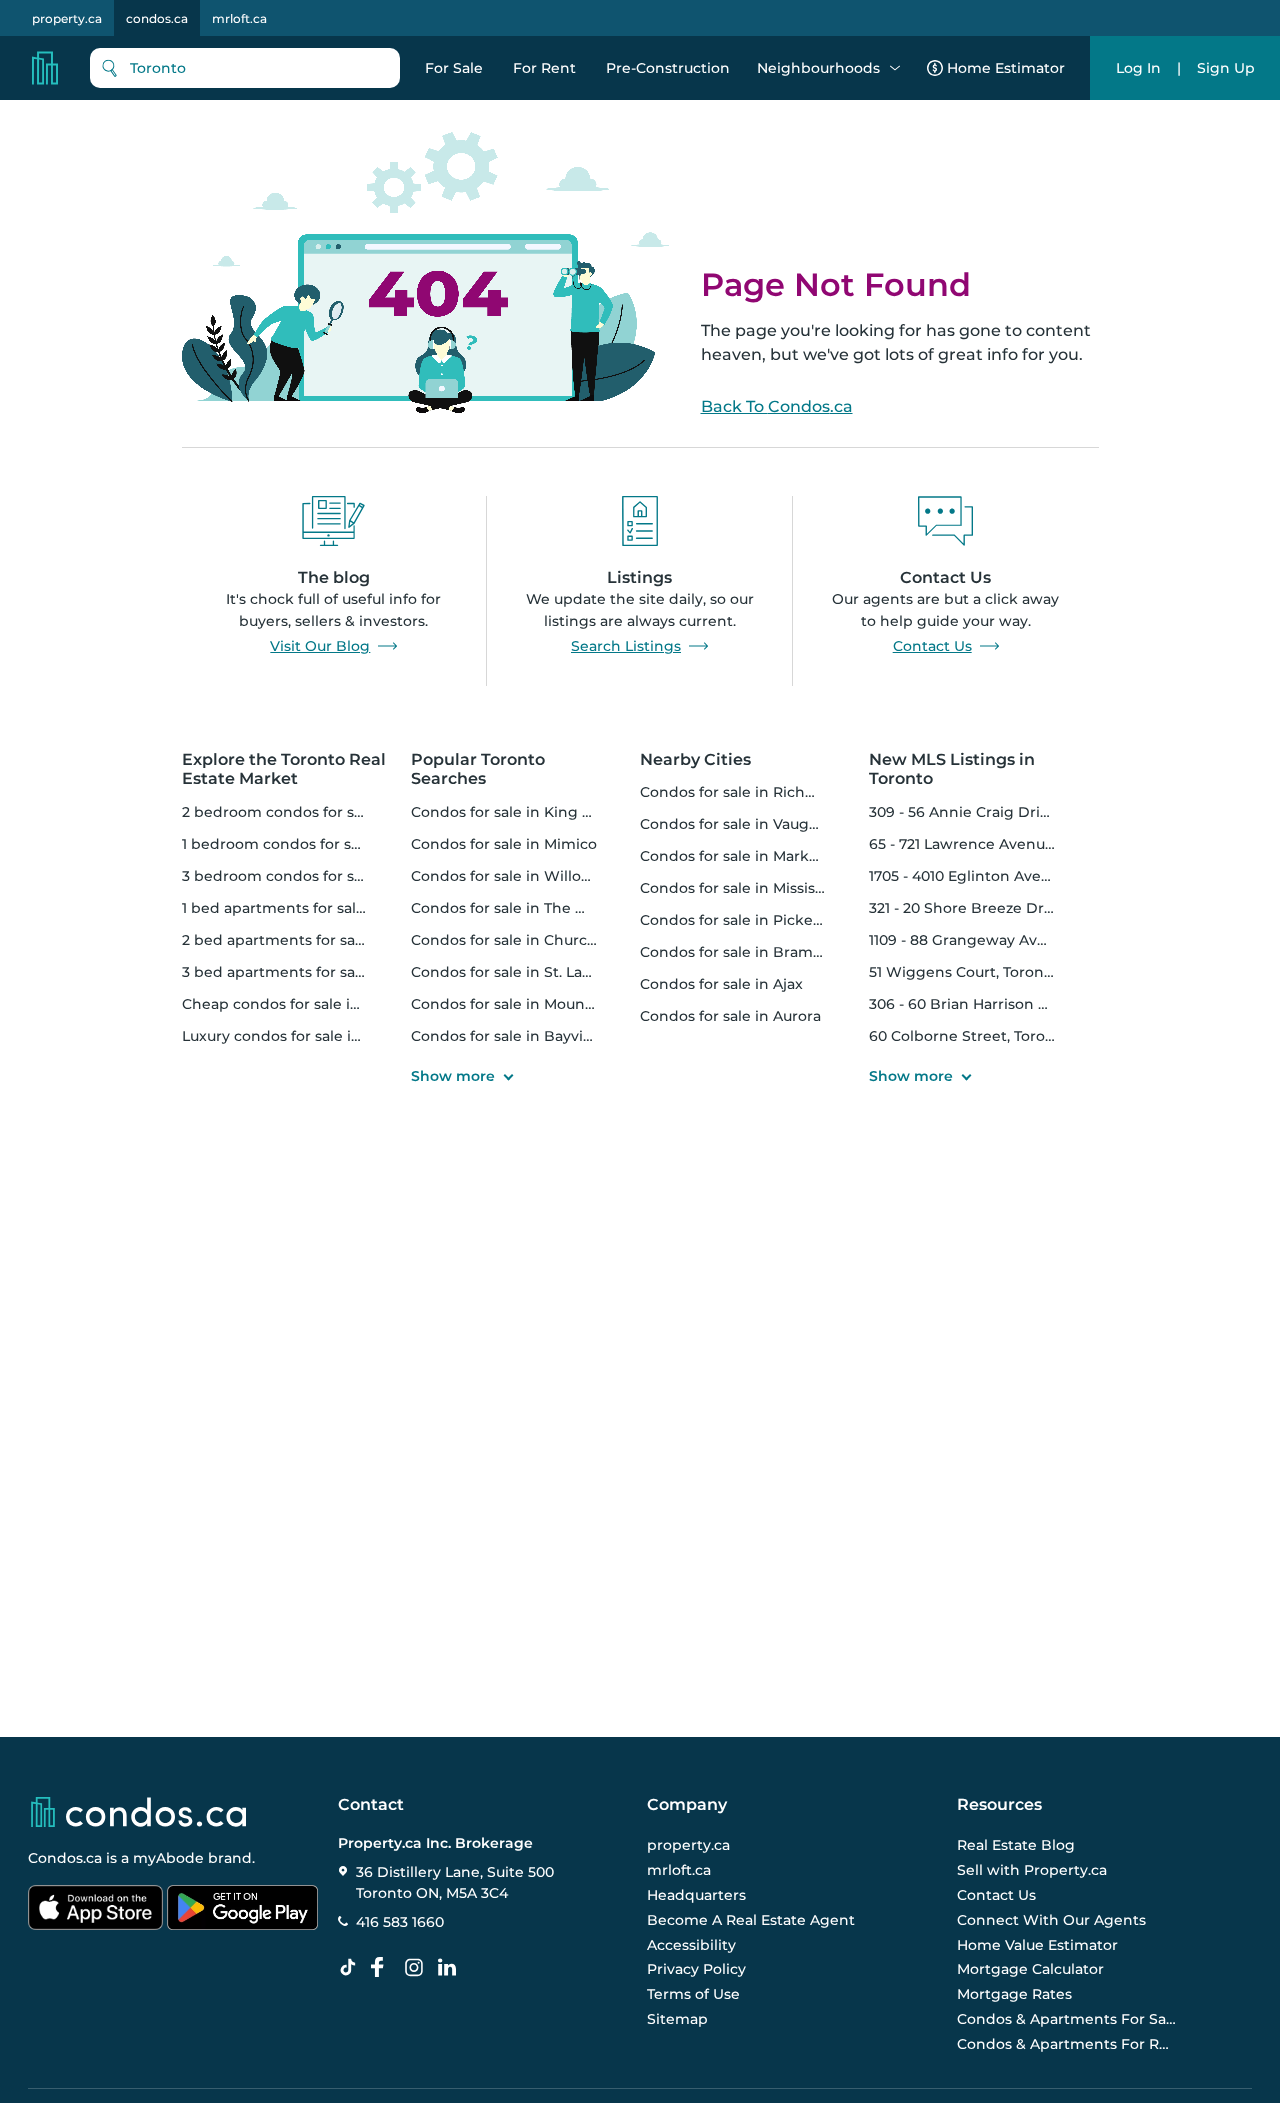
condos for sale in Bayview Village (534, 1036)
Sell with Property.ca (1032, 1870)
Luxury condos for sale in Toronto (301, 1036)
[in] (418, 1968)
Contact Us (932, 646)
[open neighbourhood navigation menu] (895, 68)
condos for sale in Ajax (721, 984)
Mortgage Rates (1014, 1994)
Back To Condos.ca (777, 407)
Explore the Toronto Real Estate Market (284, 769)
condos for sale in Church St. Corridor (547, 940)
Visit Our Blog (320, 646)
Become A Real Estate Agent (751, 1920)
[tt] (352, 1968)
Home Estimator (1006, 68)
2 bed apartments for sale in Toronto (314, 940)
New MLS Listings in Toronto (952, 769)
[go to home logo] (137, 1812)
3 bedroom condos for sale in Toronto (317, 876)
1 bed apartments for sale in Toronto (312, 908)
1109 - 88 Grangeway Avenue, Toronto (1003, 940)
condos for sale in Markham (741, 856)
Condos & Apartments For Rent (1067, 2044)
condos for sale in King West (515, 812)
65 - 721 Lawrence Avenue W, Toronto (1002, 844)
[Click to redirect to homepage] (45, 68)
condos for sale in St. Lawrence (524, 972)
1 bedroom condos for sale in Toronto (316, 844)
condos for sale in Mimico (504, 844)
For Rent (544, 68)
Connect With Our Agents (1051, 1920)
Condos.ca (65, 1858)
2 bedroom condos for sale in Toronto (317, 812)
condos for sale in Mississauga (748, 888)
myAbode (168, 1858)
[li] (451, 1968)
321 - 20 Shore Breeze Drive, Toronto (998, 908)
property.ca (67, 18)
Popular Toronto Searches (478, 769)
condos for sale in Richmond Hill (758, 792)
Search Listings (626, 646)
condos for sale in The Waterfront (533, 908)
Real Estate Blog (1016, 1845)
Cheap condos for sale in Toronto (301, 1004)
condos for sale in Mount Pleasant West (554, 1004)
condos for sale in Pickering (741, 920)
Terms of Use (693, 1994)
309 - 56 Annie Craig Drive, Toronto (994, 812)
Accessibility (691, 1945)
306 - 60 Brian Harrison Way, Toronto (1000, 1004)
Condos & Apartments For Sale (1067, 2019)
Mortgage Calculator (1030, 1969)
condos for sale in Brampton (744, 952)
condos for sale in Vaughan (738, 824)
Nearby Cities (695, 759)
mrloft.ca (239, 18)
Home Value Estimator (1037, 1945)
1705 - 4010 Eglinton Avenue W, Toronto (1010, 876)
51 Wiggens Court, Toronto (964, 972)
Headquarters (696, 1895)
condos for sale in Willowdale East (535, 876)
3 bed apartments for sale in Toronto (314, 972)
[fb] (385, 1968)
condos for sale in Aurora (730, 1016)
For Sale (454, 68)
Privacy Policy (696, 1969)
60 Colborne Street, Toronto (969, 1036)
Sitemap (677, 2019)
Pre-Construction (668, 68)
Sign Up (1226, 68)
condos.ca (157, 18)
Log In (1138, 68)
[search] (245, 68)
